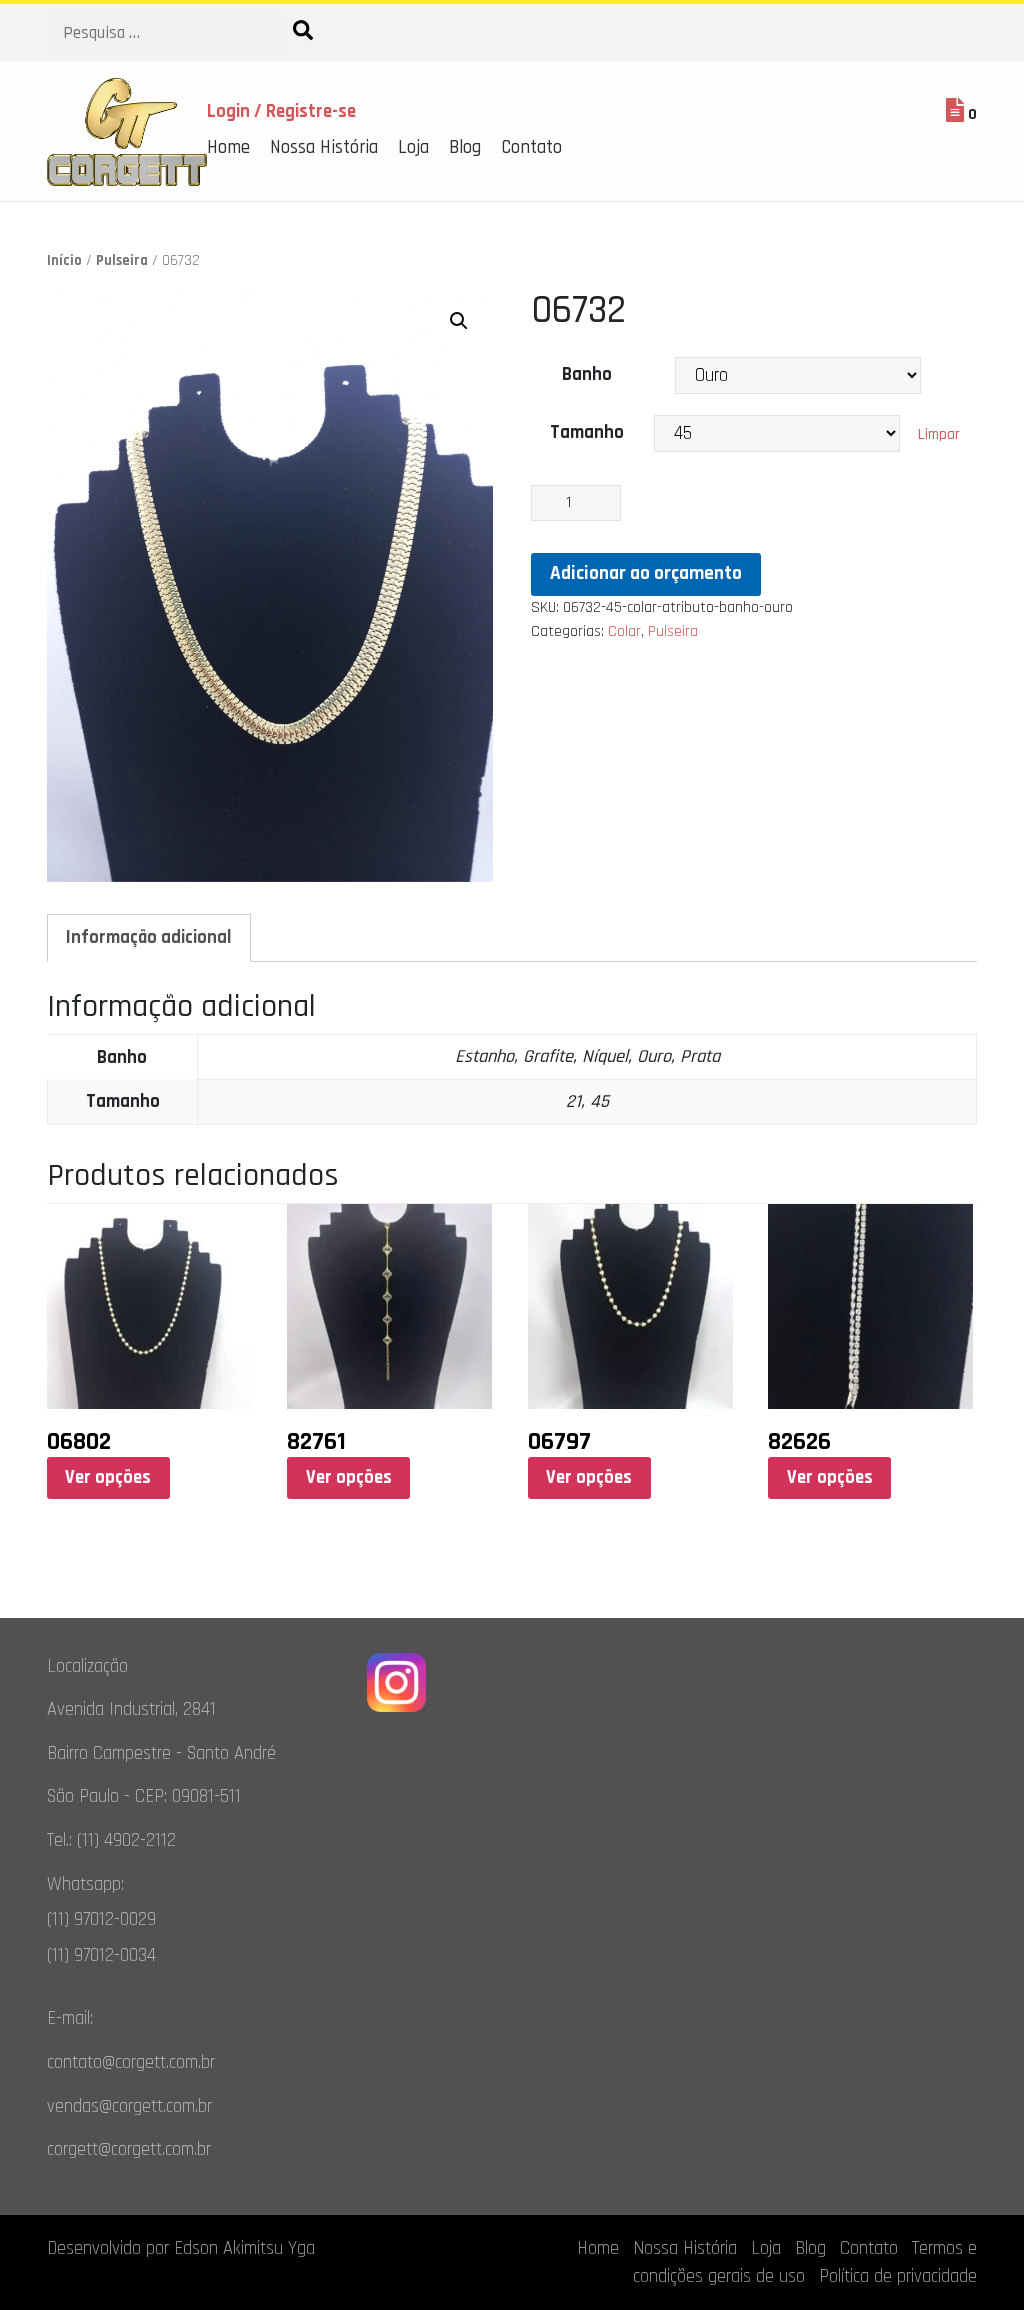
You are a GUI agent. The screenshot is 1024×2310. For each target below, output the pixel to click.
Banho (587, 374)
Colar (624, 631)
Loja (413, 147)
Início (64, 260)
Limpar (939, 434)
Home (228, 147)
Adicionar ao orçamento (646, 573)
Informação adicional (148, 937)
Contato (531, 147)
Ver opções (108, 1477)
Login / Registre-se (281, 111)
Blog (465, 147)
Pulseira (122, 260)
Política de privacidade (898, 2276)
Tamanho (587, 432)
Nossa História (324, 147)
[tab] (149, 938)
